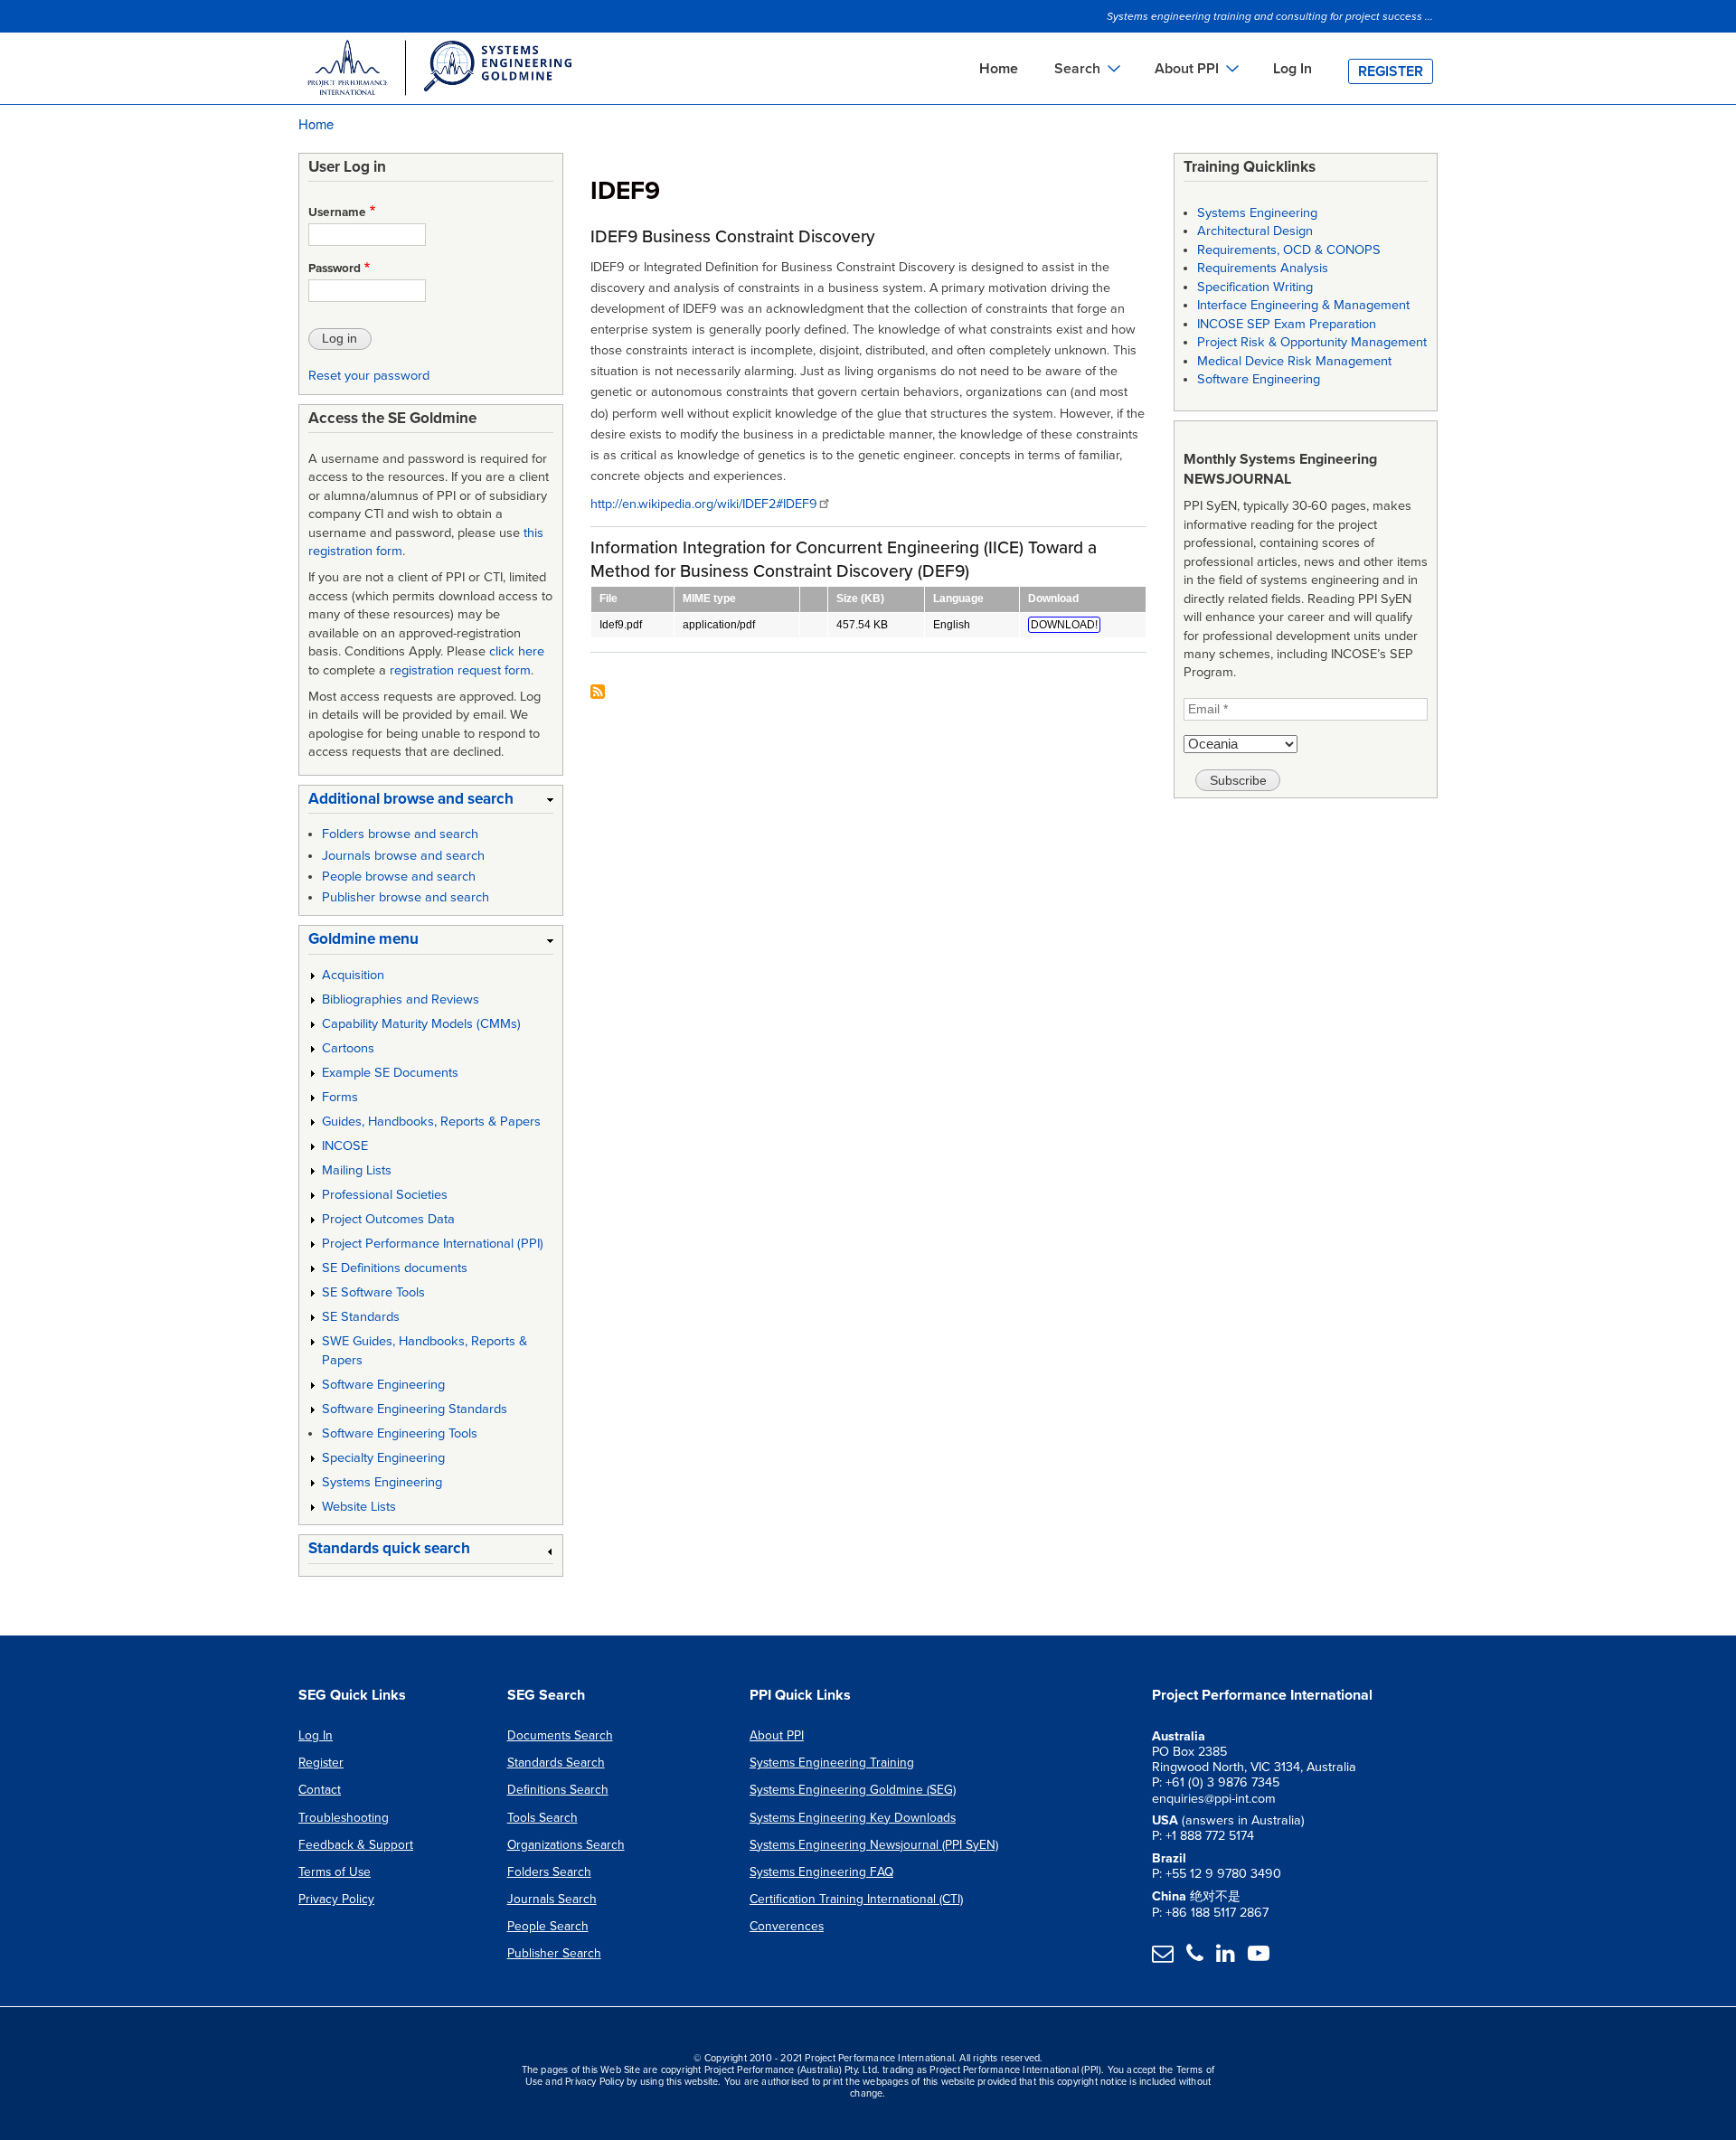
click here (517, 651)
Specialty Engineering (383, 1458)
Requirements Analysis (1263, 268)
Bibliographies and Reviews (401, 999)
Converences (787, 1926)
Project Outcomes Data (388, 1219)
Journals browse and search (403, 856)
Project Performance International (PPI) (433, 1244)
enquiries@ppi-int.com (1214, 1799)
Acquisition (353, 975)
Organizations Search (566, 1845)
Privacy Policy (336, 1899)
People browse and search (399, 877)
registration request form (460, 670)
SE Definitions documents (395, 1268)
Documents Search (560, 1735)
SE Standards (361, 1317)
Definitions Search (558, 1790)
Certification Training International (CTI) (856, 1899)
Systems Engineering (382, 1482)
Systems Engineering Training (832, 1763)
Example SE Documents (390, 1073)
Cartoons (348, 1048)
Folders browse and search (400, 834)
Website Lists (359, 1507)
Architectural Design (1255, 231)
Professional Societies (385, 1195)
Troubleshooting (344, 1818)
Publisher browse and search (406, 897)
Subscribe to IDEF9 (598, 693)
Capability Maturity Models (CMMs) (421, 1024)
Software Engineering (383, 1385)
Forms (340, 1097)
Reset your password (369, 376)
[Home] (439, 71)
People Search (548, 1926)
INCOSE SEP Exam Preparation (1287, 324)
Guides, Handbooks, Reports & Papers (431, 1122)
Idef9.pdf (621, 625)
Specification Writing (1255, 287)
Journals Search (552, 1899)
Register (1391, 71)
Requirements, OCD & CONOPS (1289, 250)
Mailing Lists (357, 1170)
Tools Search (542, 1818)
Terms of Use (335, 1872)
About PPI (777, 1735)
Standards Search (556, 1763)
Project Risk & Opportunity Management (1312, 342)
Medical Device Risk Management (1294, 361)
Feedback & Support (356, 1845)
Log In (1293, 69)
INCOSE (345, 1146)
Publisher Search (554, 1953)
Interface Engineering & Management (1303, 305)
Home (999, 69)
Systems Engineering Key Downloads (853, 1818)
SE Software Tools (373, 1292)
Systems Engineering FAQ (821, 1872)
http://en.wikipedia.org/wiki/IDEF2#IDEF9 (704, 504)
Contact (320, 1790)
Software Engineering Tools (400, 1433)
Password (335, 269)
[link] (431, 802)
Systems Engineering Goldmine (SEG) (853, 1790)
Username (337, 212)
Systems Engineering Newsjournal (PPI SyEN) (874, 1845)
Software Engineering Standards (415, 1409)
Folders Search (549, 1872)
